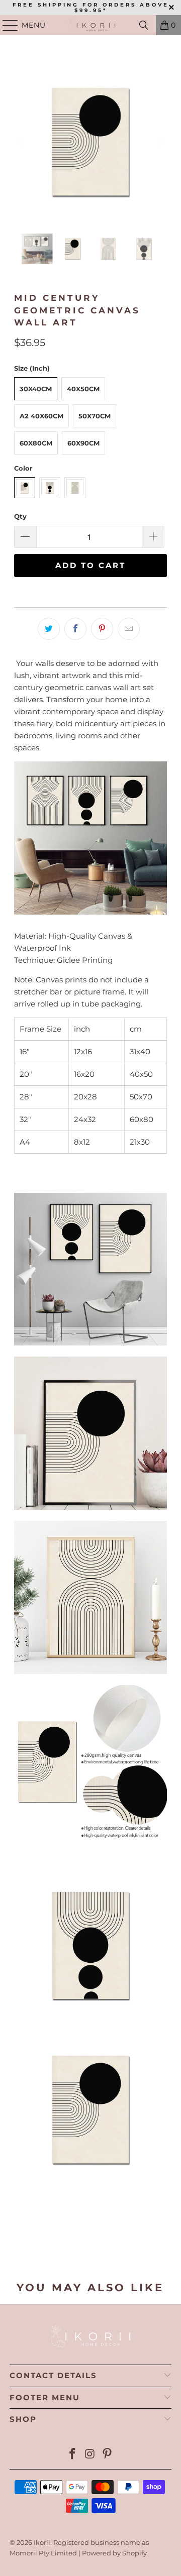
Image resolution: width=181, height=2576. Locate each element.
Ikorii (42, 2542)
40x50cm (83, 389)
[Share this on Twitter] (49, 629)
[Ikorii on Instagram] (90, 2455)
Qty (20, 516)
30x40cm (36, 389)
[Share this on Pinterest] (102, 629)
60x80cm (36, 443)
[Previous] (22, 142)
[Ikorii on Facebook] (72, 2455)
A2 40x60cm (41, 416)
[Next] (159, 142)
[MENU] (6, 25)
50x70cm (95, 416)
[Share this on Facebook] (75, 629)
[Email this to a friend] (129, 629)
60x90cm (83, 443)
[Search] (144, 25)
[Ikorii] (90, 25)
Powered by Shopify (114, 2553)
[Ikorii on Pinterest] (108, 2455)
